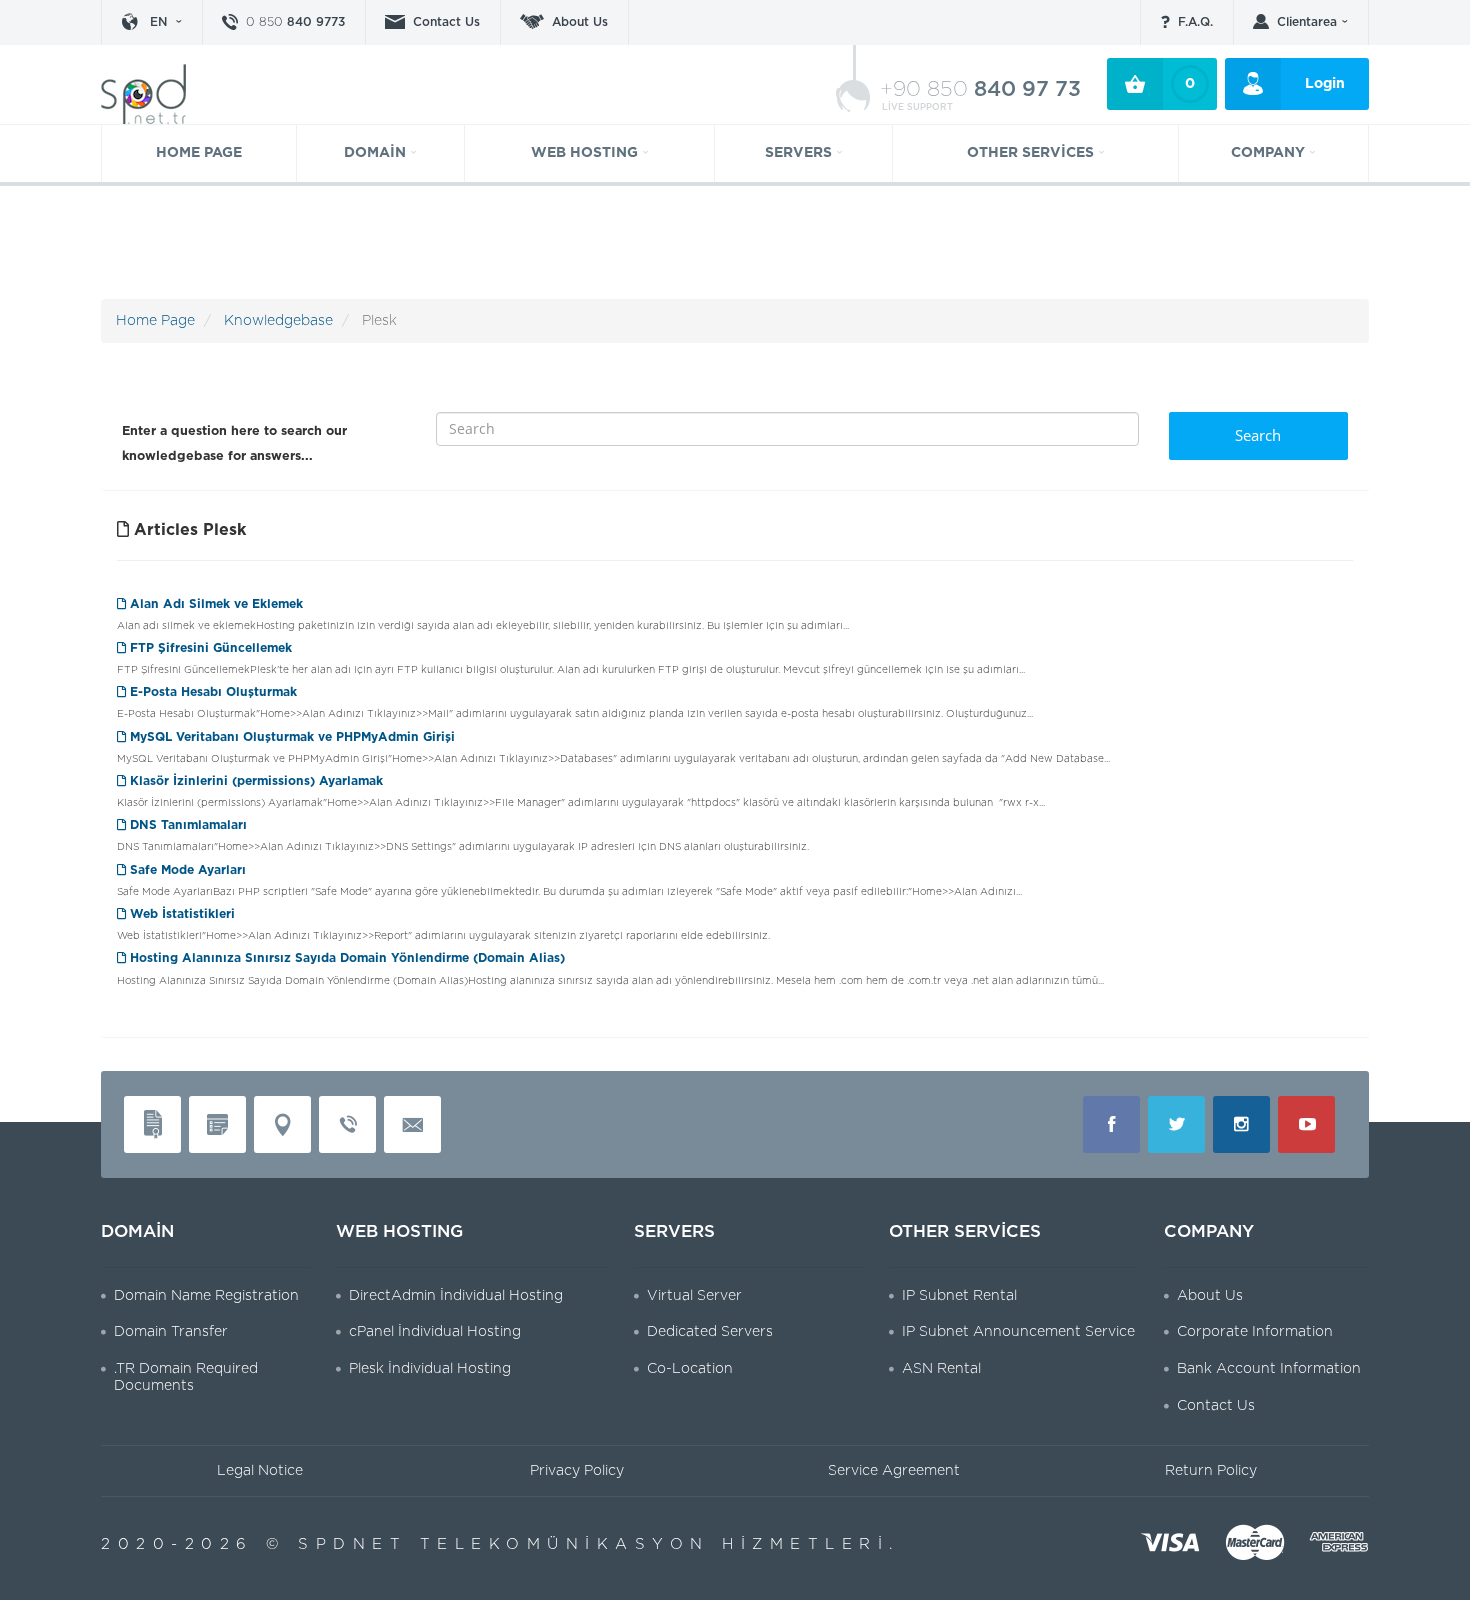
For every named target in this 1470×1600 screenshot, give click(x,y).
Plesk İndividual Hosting (430, 1369)
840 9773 (295, 22)
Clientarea (1307, 22)
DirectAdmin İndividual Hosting (456, 1296)
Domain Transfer (171, 1332)
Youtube (1306, 1124)
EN (158, 22)
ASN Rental (941, 1369)
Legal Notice (260, 1471)
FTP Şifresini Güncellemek (209, 648)
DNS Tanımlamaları (186, 825)
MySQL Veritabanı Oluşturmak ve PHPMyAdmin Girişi (290, 737)
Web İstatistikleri (180, 914)
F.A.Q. (1195, 22)
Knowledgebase (278, 321)
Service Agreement (894, 1471)
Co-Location (690, 1369)
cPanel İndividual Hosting (435, 1332)
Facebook (1111, 1124)
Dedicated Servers (710, 1332)
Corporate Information (1255, 1332)
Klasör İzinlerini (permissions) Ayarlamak (254, 781)
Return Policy (1211, 1471)
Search (1258, 435)
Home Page (155, 321)
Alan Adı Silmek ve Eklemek (214, 604)
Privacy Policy (577, 1471)
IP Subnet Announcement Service (1018, 1332)
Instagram (1241, 1124)
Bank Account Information (1269, 1369)
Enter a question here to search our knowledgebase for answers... (234, 444)
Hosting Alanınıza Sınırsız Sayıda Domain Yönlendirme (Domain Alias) (345, 958)
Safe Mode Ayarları (186, 870)
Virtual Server (694, 1296)
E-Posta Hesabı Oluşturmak (211, 692)
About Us (580, 22)
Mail (412, 1124)
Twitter (1176, 1124)
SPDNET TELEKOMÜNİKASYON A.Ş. (155, 94)
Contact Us (446, 22)
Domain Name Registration (206, 1296)
